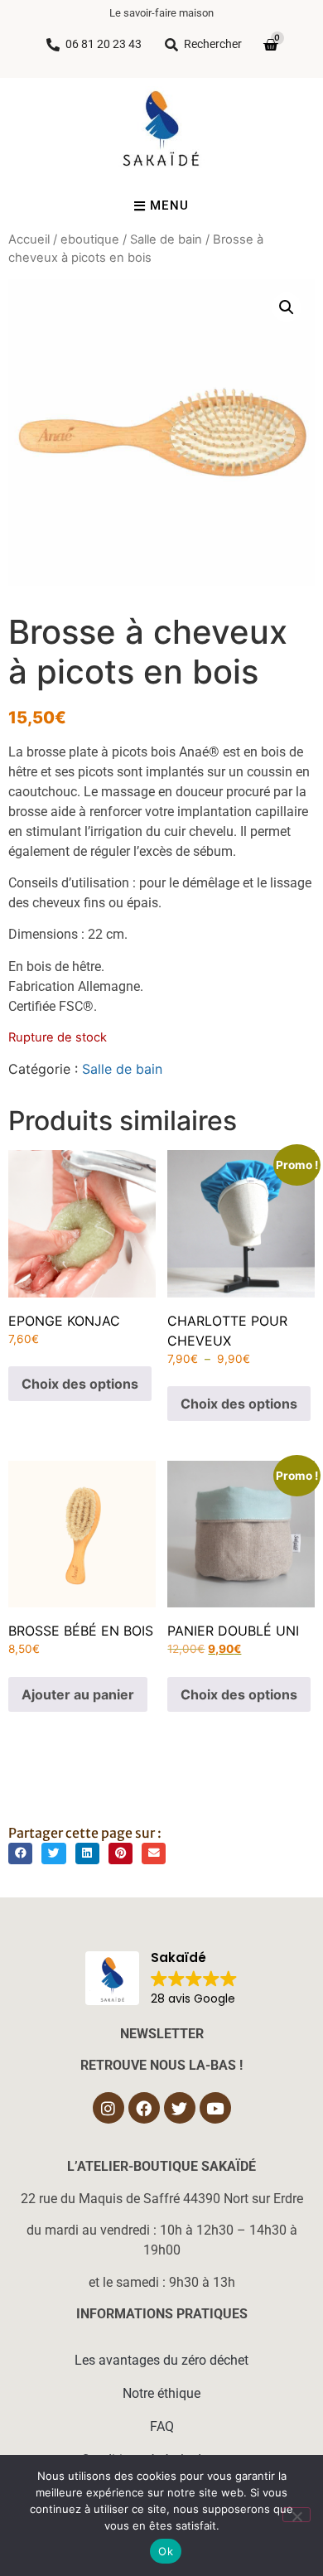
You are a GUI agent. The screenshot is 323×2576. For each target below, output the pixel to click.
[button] (287, 307)
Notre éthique (161, 2393)
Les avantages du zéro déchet (161, 2360)
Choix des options (80, 1384)
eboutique (90, 239)
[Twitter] (180, 2108)
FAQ (162, 2426)
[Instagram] (108, 2108)
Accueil (29, 239)
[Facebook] (144, 2108)
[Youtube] (215, 2108)
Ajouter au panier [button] (78, 1694)
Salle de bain (166, 239)
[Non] (296, 2515)
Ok (166, 2551)
